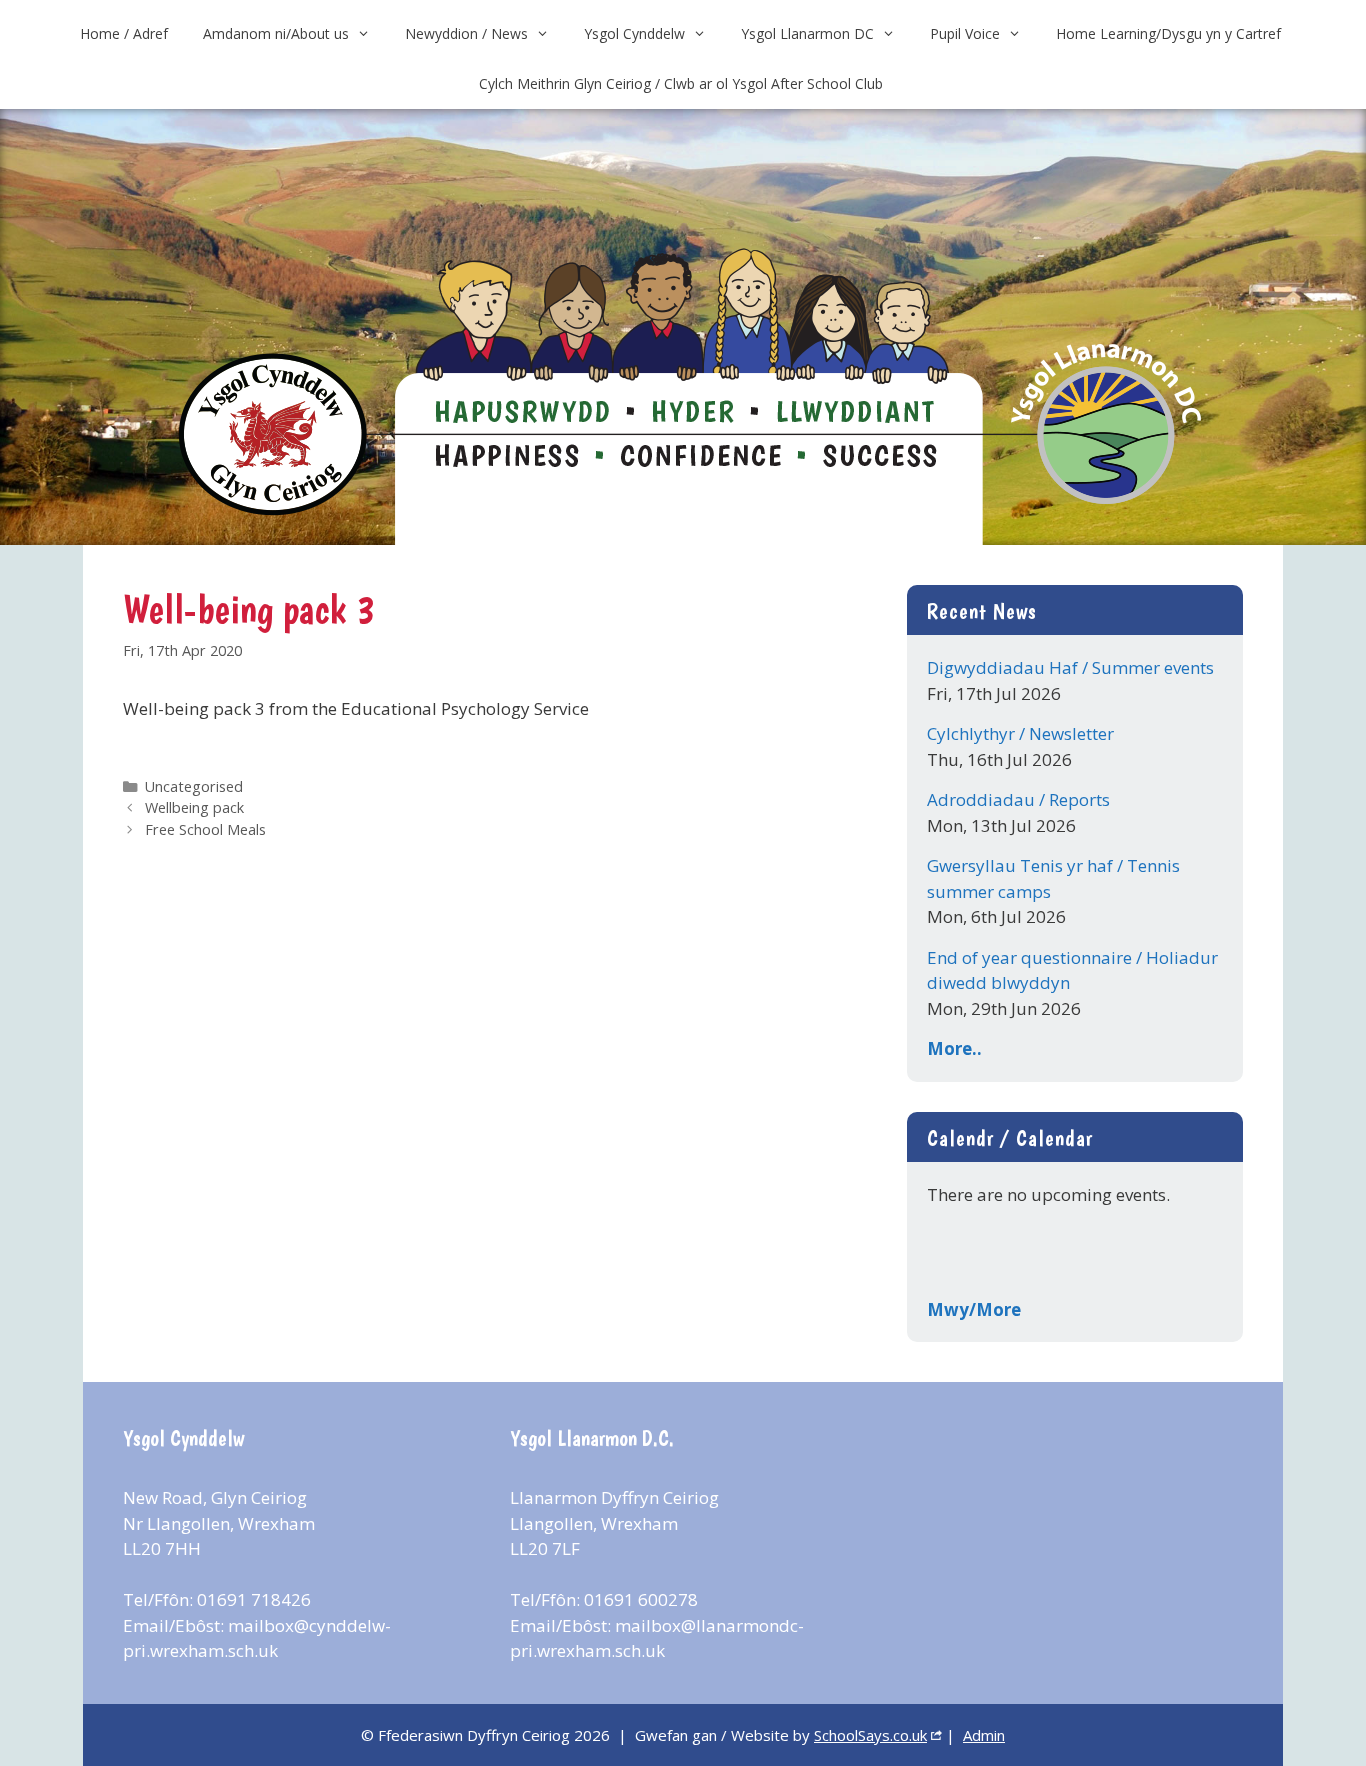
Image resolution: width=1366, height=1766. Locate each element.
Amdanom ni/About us (276, 33)
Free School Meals (205, 829)
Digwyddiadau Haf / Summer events (1070, 667)
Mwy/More (974, 1309)
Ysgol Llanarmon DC (807, 33)
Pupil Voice (965, 33)
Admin (984, 1735)
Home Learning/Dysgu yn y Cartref (1168, 33)
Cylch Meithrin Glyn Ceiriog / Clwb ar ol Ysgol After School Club (681, 83)
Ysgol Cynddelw (634, 33)
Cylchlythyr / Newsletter (1020, 733)
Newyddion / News (466, 33)
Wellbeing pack (194, 807)
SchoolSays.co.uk (870, 1735)
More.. (954, 1048)
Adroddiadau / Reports (1018, 799)
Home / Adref (124, 33)
